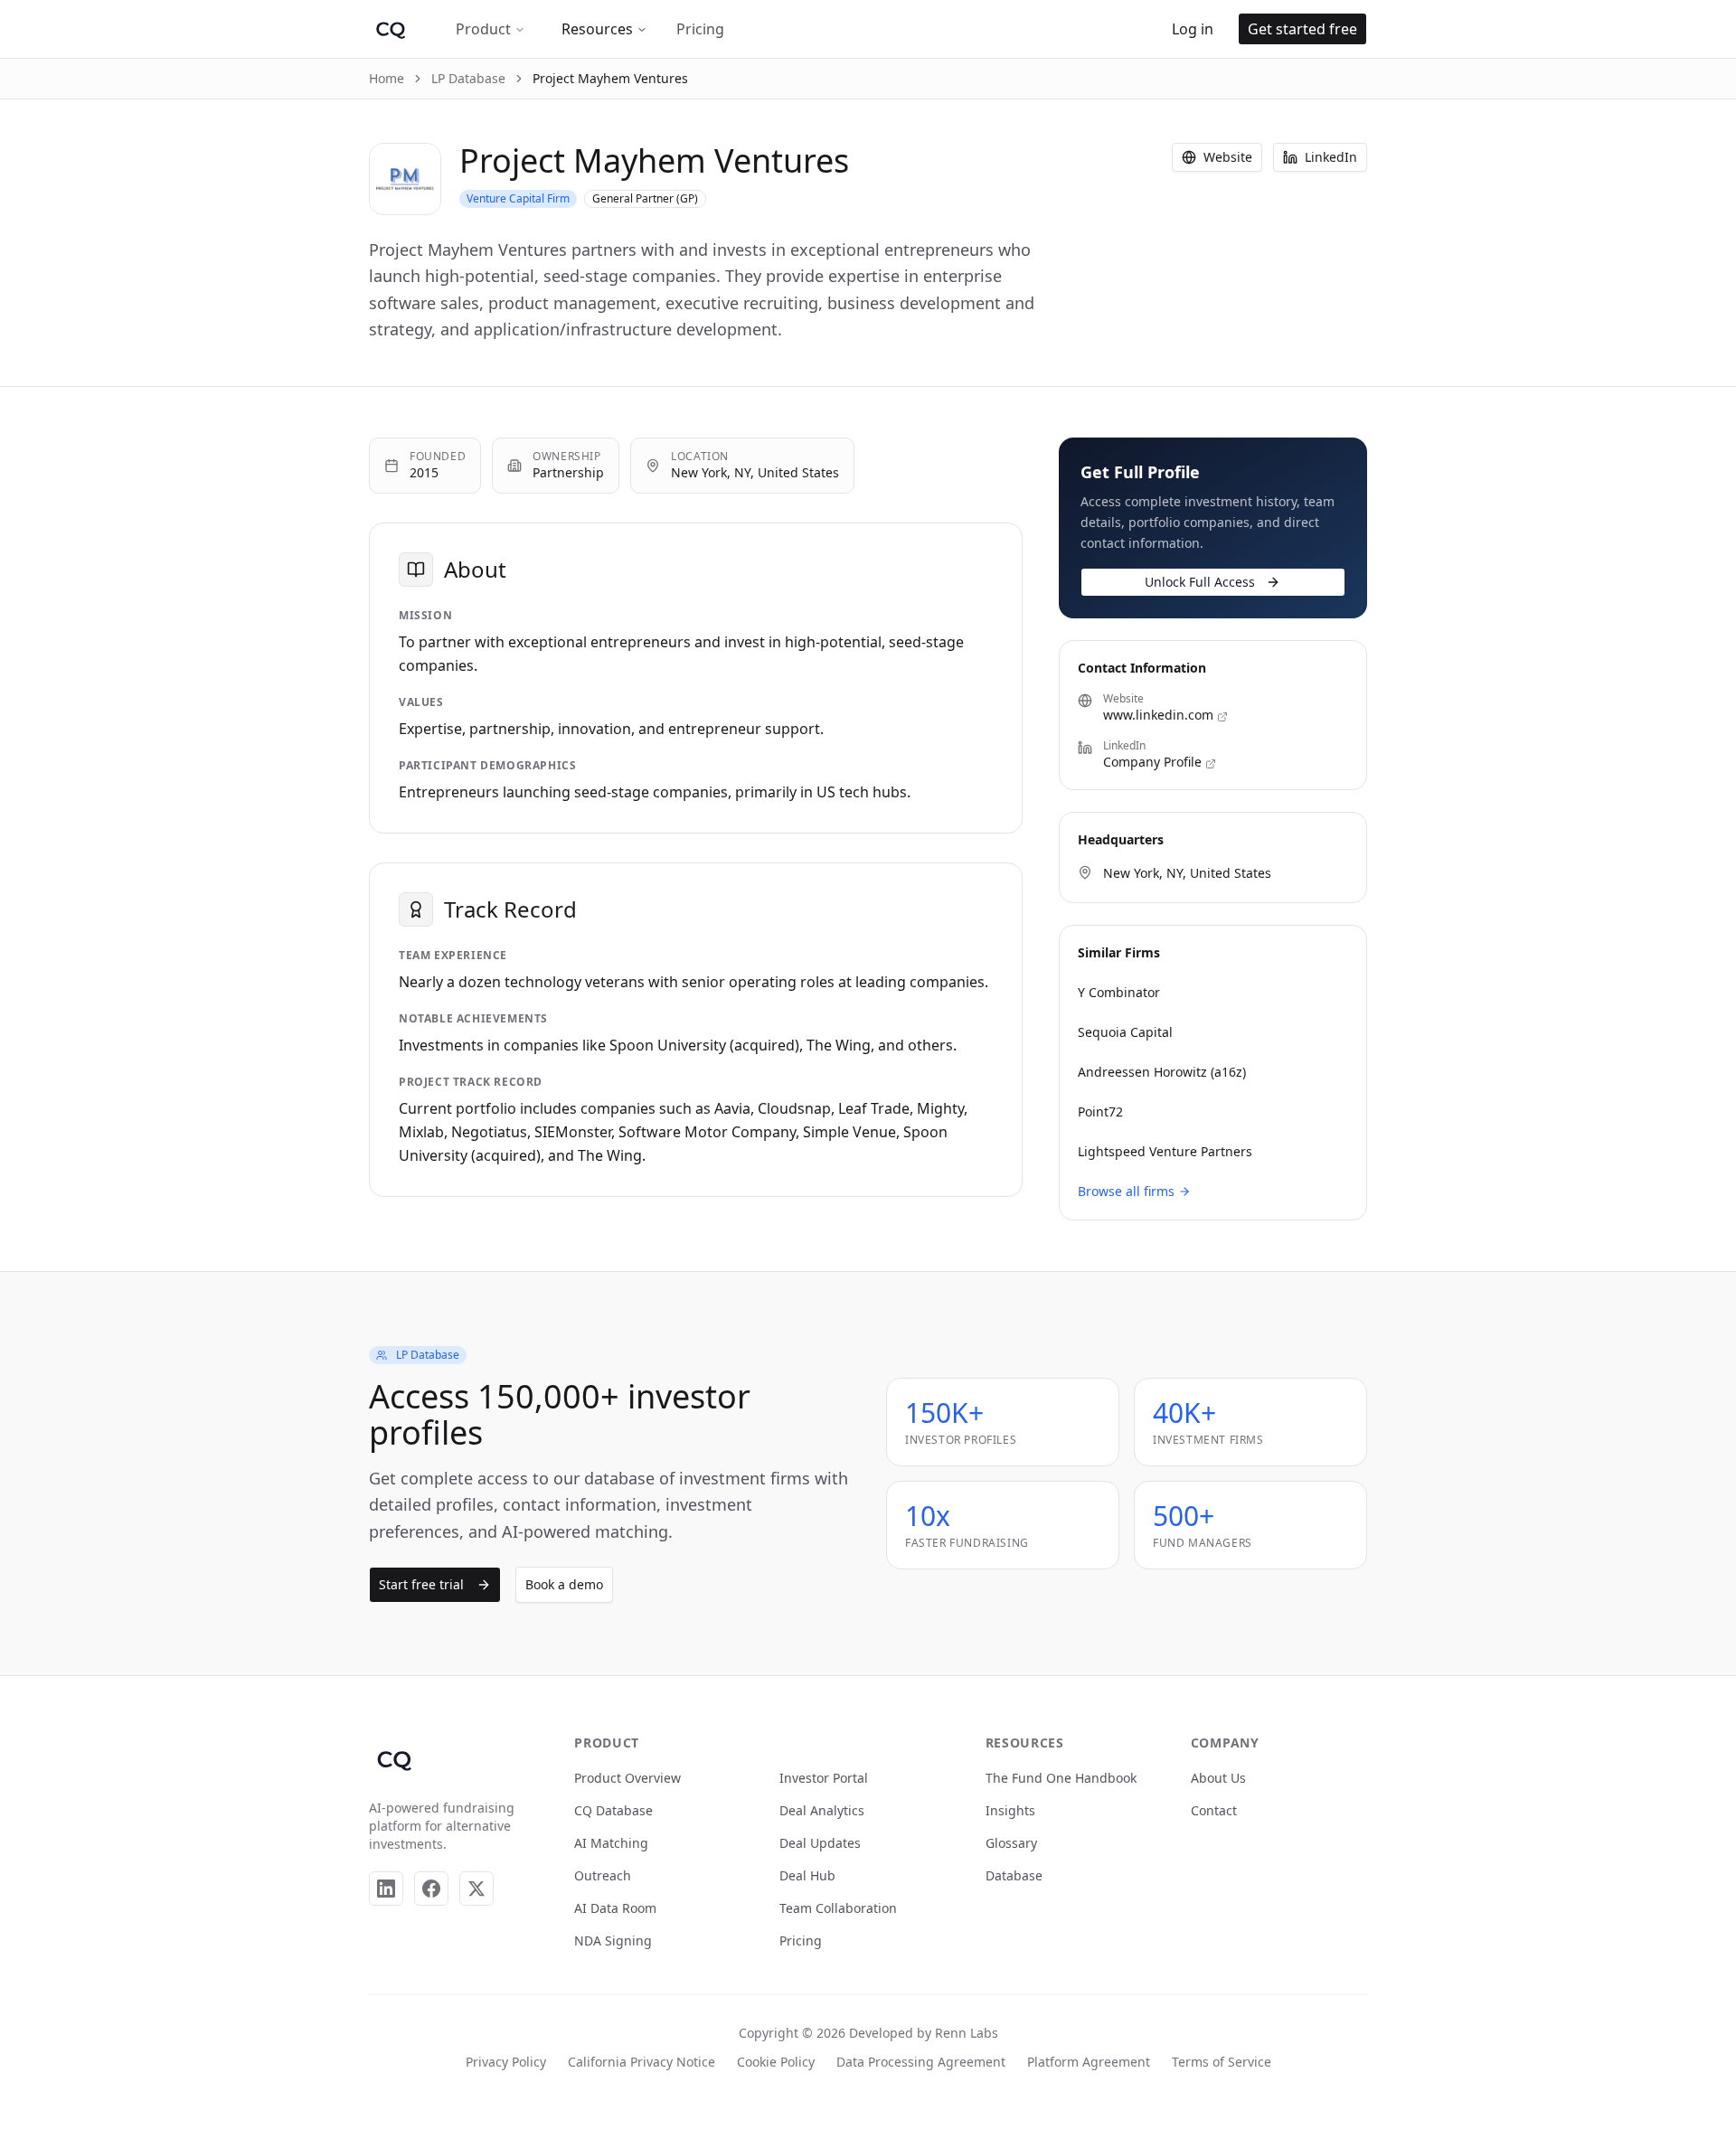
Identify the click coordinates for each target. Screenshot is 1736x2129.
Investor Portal (824, 1778)
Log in (1193, 29)
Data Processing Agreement (921, 2062)
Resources (597, 29)
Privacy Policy (506, 2062)
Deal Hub (807, 1875)
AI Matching (611, 1843)
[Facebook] (431, 1889)
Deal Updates (820, 1843)
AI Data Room (615, 1908)
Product (483, 29)
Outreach (603, 1875)
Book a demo (564, 1584)
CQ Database (613, 1810)
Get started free (1302, 29)
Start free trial (421, 1584)
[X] (476, 1889)
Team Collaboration (838, 1908)
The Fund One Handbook (1061, 1778)
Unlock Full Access (1200, 582)
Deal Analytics (822, 1810)
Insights (1010, 1810)
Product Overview (627, 1778)
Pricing (700, 29)
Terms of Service (1222, 2062)
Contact (1214, 1810)
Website (1228, 157)
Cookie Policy (776, 2062)
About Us (1218, 1778)
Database (1014, 1875)
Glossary (1011, 1843)
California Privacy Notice (642, 2062)
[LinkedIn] (386, 1889)
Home (387, 78)
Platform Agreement (1089, 2062)
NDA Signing (613, 1941)
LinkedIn (1331, 157)
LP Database (468, 78)
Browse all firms (1126, 1191)
